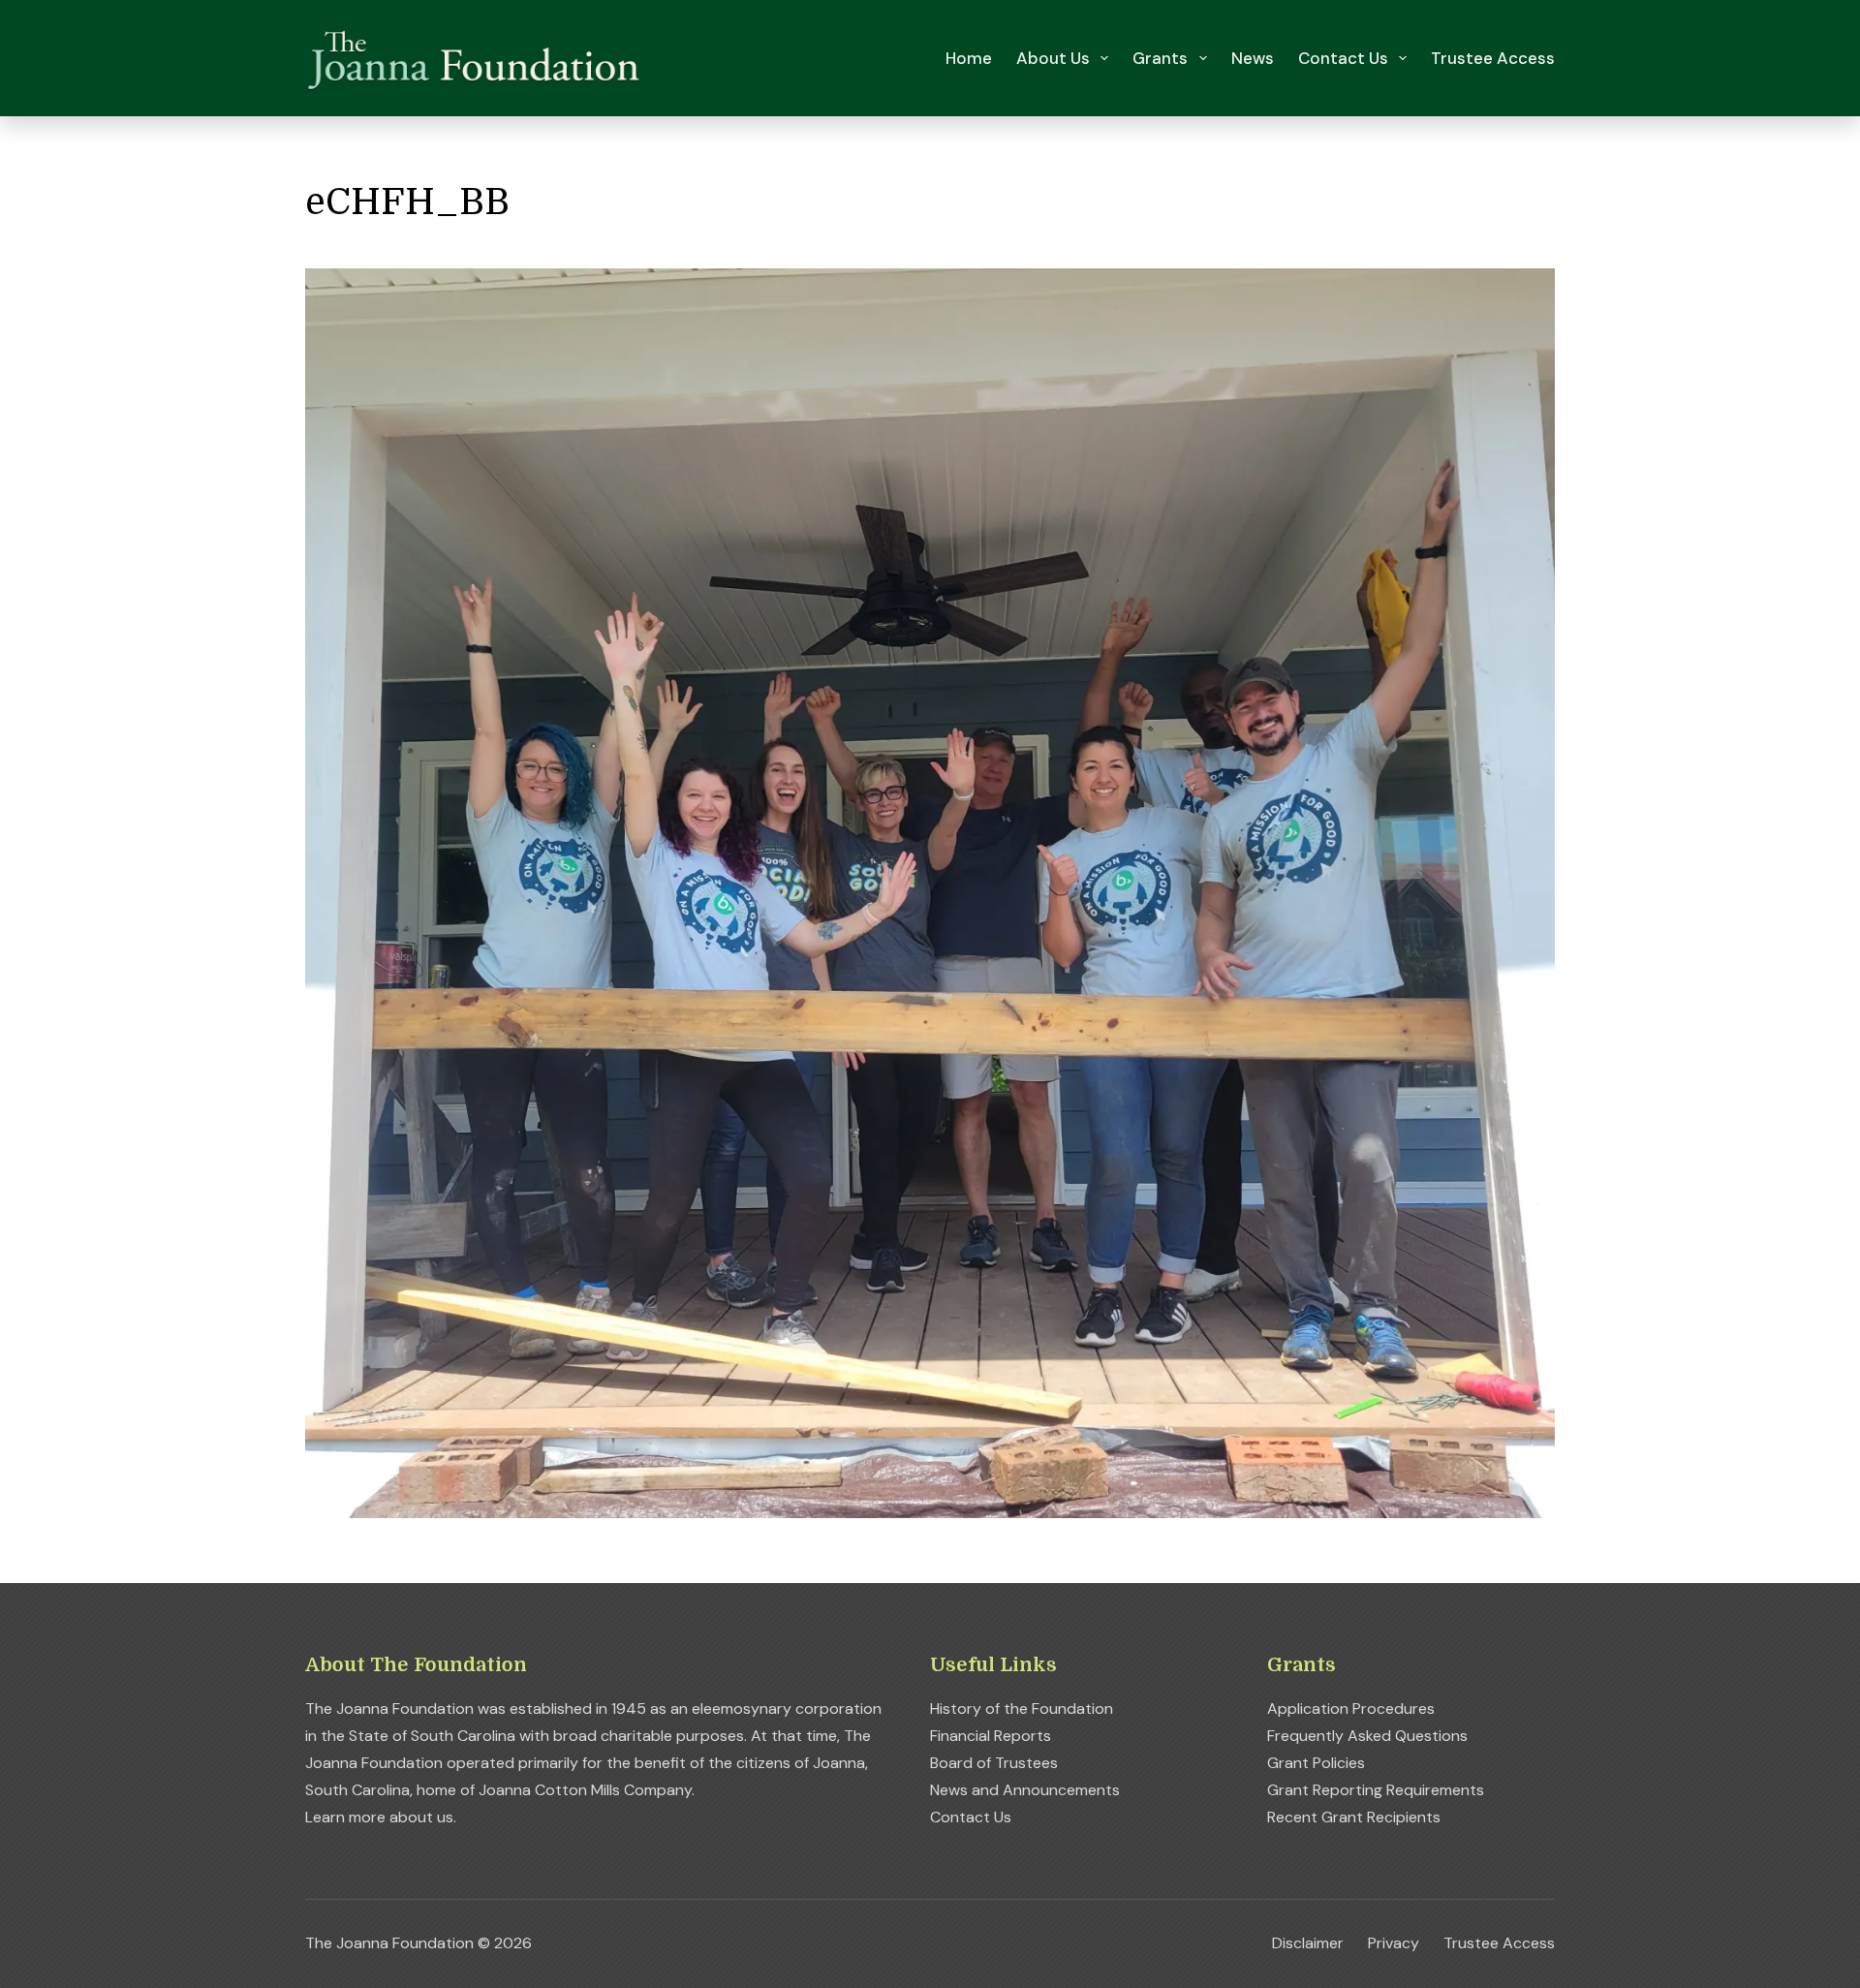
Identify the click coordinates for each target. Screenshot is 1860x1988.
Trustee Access (1493, 58)
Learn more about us (379, 1817)
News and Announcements (1025, 1790)
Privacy (1394, 1943)
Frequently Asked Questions (1367, 1736)
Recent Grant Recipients (1354, 1817)
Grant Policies (1316, 1763)
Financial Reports (991, 1736)
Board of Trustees (994, 1763)
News (1253, 58)
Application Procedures (1351, 1708)
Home (969, 58)
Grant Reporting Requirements (1376, 1790)
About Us (1053, 58)
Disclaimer (1308, 1943)
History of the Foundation (1022, 1708)
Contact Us (1343, 58)
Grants (1160, 58)
